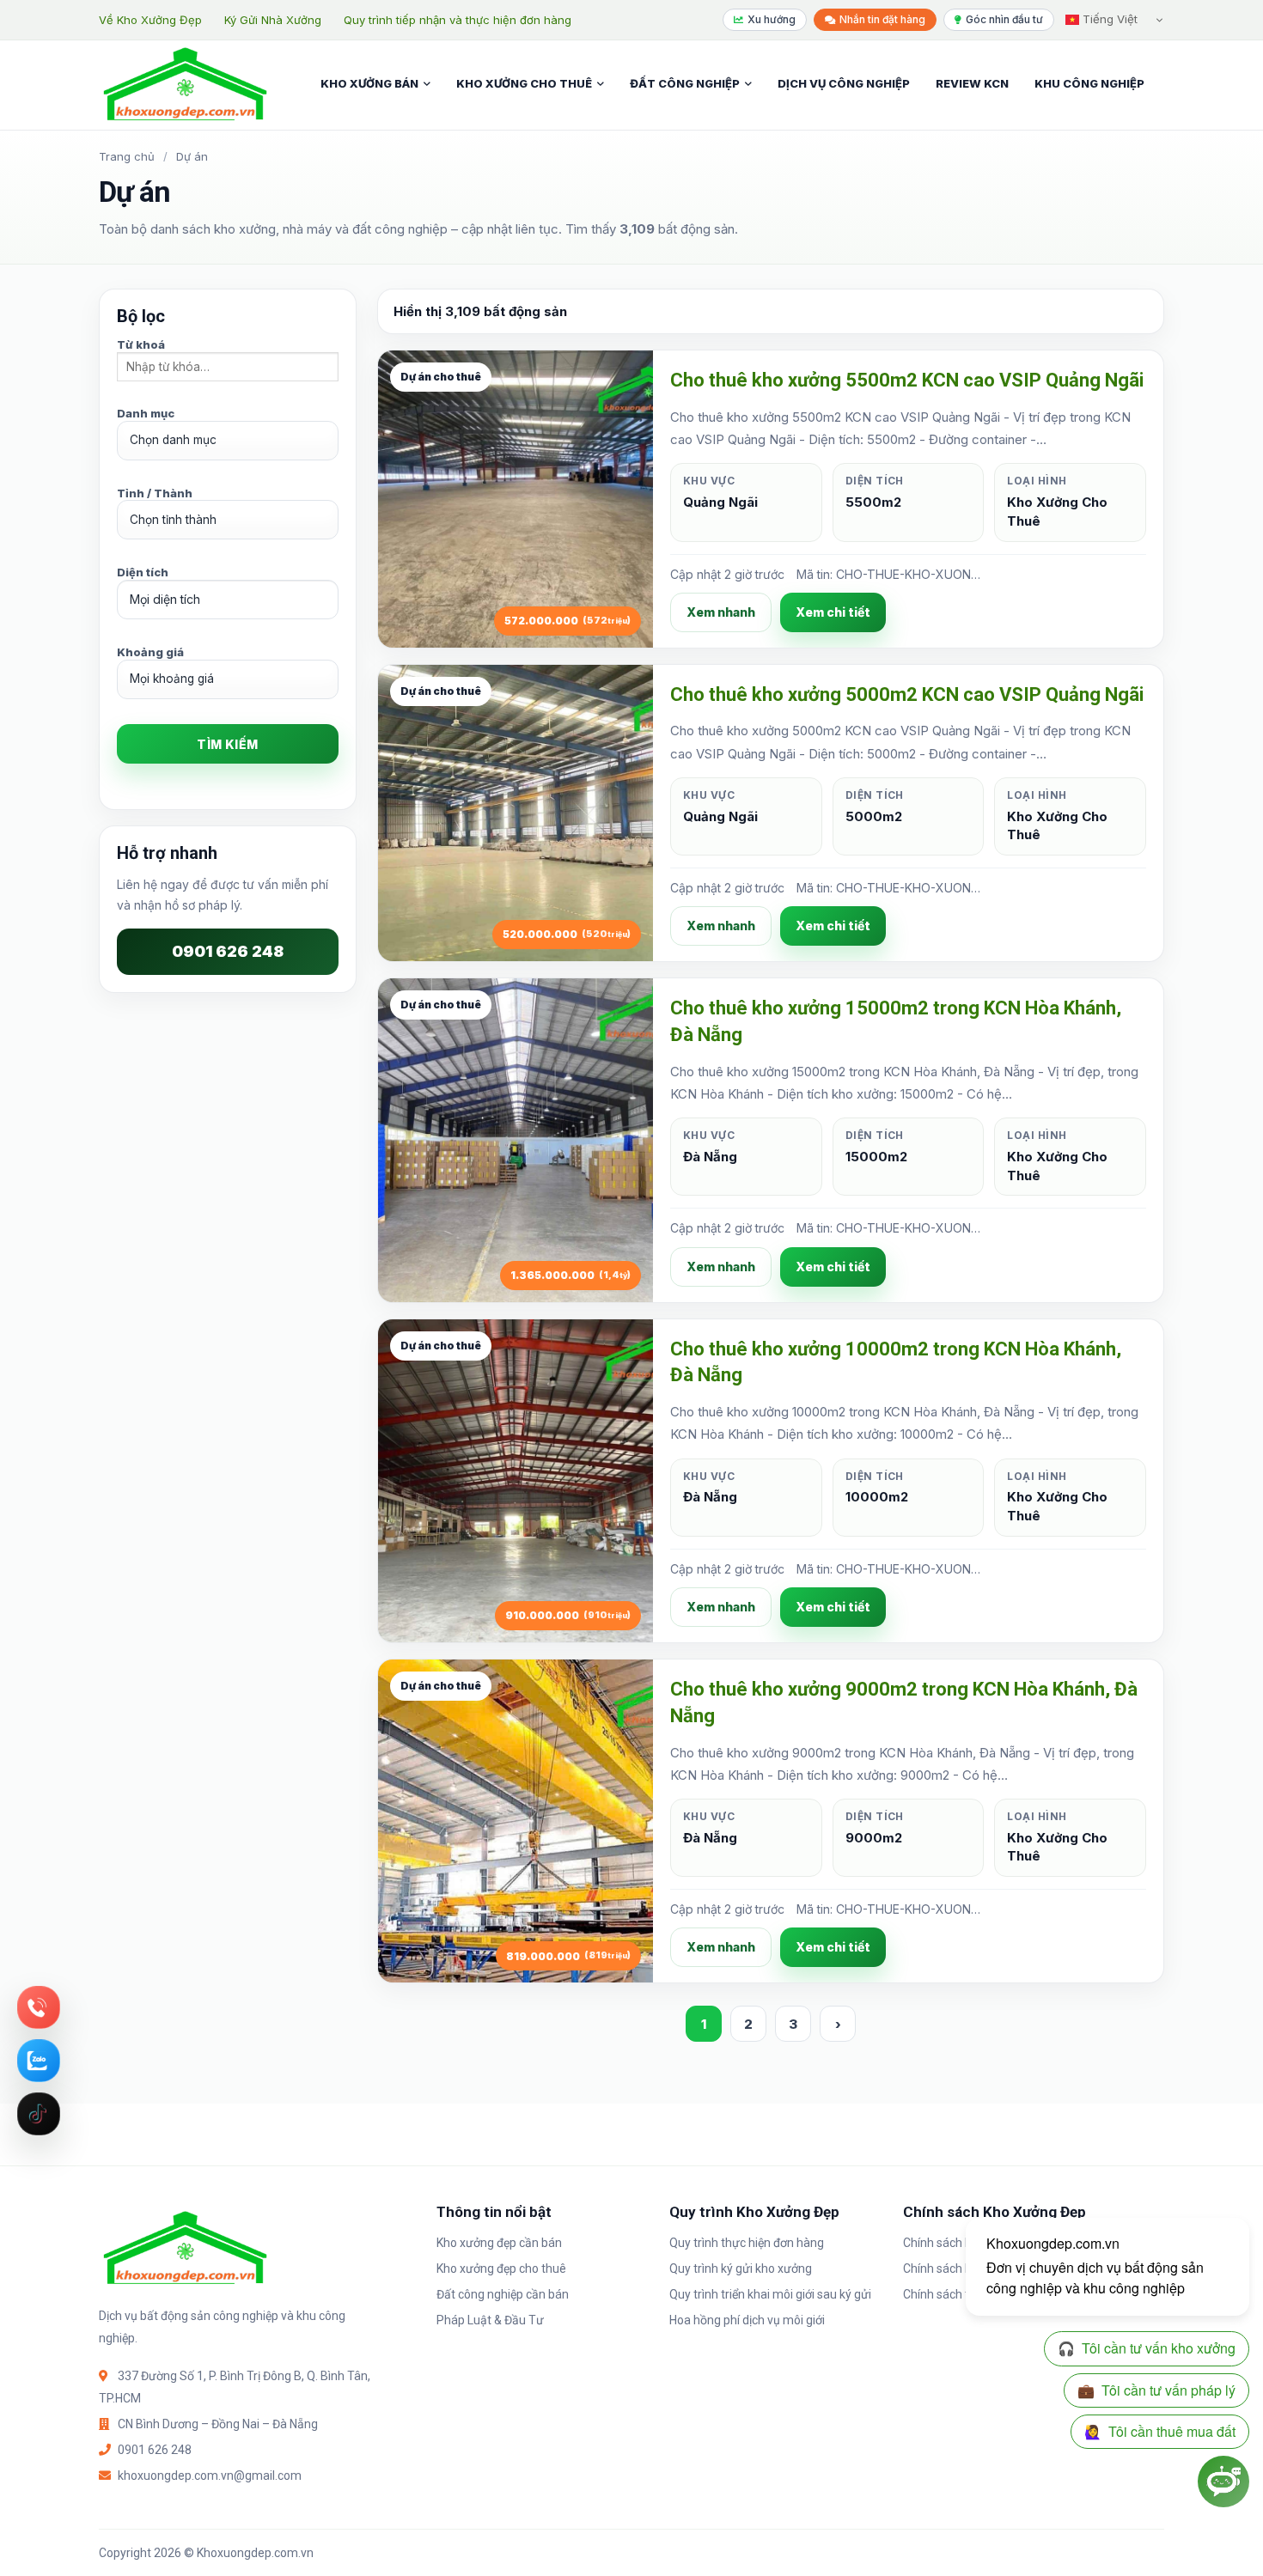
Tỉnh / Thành (155, 493)
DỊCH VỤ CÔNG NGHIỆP (844, 83)
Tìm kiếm (227, 744)
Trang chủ (127, 156)
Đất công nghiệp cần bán (503, 2294)
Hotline (39, 2007)
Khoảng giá (150, 652)
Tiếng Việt (1108, 19)
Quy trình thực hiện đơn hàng (747, 2243)
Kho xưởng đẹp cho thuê (501, 2268)
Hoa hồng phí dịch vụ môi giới (747, 2320)
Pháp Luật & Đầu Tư (490, 2320)
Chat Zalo (39, 2061)
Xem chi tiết (833, 612)
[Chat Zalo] (39, 2061)
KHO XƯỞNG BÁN (369, 83)
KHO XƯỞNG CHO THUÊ (524, 83)
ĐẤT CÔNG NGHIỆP (685, 83)
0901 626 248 (228, 951)
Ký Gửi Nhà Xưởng (273, 20)
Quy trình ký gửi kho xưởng (741, 2268)
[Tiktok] (39, 2114)
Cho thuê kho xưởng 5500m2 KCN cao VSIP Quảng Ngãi (907, 380)
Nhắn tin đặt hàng (882, 19)
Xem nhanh (721, 612)
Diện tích (143, 572)
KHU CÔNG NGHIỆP (1089, 83)
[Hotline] (39, 2007)
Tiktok (39, 2114)
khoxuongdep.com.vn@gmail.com (210, 2476)
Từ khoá (141, 344)
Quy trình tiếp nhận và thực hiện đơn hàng (458, 20)
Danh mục (146, 413)
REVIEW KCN (972, 83)
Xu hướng (772, 19)
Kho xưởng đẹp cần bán (499, 2243)
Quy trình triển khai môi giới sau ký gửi (770, 2294)
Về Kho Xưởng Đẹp (150, 20)
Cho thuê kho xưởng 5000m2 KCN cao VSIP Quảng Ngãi (907, 694)
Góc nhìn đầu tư (1004, 19)
